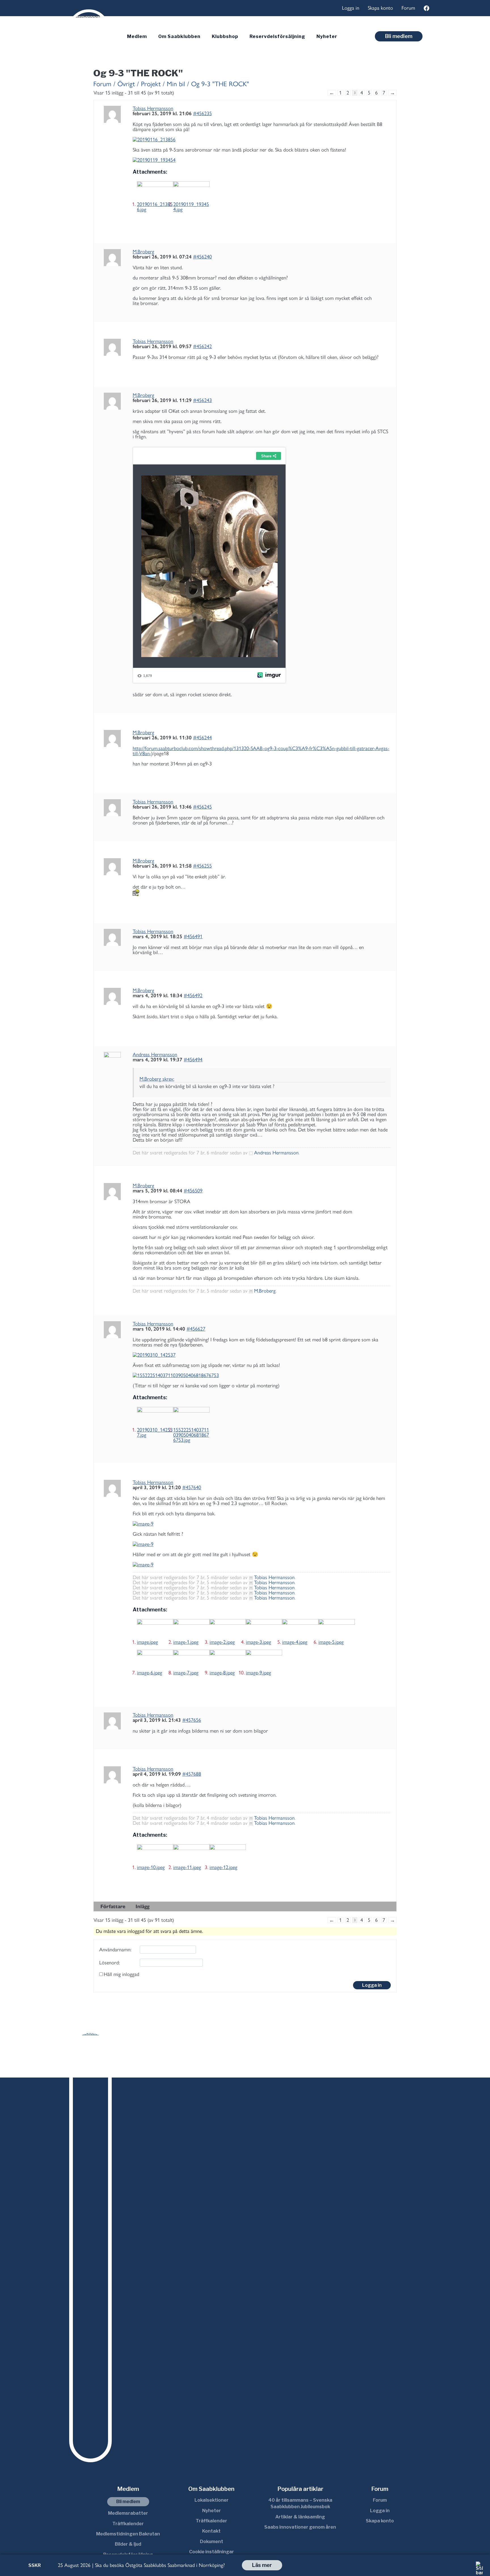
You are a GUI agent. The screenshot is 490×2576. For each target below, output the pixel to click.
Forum (408, 8)
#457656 (192, 1720)
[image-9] (262, 1524)
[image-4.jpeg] (300, 1629)
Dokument (212, 2542)
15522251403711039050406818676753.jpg (191, 1435)
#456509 (193, 1191)
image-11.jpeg (187, 1867)
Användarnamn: (115, 1950)
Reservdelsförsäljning (277, 36)
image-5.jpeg (331, 1642)
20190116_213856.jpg (155, 207)
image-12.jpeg (223, 1867)
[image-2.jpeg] (228, 1629)
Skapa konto (380, 8)
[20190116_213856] (262, 140)
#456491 (193, 936)
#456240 (202, 257)
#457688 (192, 1774)
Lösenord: (109, 1963)
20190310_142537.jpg (155, 1432)
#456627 (196, 1329)
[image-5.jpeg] (337, 1629)
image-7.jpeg (186, 1673)
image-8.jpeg (222, 1673)
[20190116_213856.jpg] (155, 191)
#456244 (202, 738)
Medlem (137, 36)
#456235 (202, 113)
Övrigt (126, 84)
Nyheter (327, 36)
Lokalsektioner (212, 2500)
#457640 (192, 1487)
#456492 (193, 996)
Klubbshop (225, 36)
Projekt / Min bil (163, 84)
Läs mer (262, 2565)
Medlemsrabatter (128, 2513)
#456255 (202, 866)
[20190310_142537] (262, 1355)
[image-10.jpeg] (155, 1855)
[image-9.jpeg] (264, 1660)
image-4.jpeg (295, 1642)
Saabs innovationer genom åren (300, 2527)
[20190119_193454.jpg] (191, 191)
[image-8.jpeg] (228, 1660)
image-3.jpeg (258, 1642)
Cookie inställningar (212, 2552)
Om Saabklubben (179, 36)
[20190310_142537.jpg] (155, 1417)
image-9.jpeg (258, 1673)
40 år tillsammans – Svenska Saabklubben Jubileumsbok (300, 2503)
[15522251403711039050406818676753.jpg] (191, 1417)
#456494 (193, 1060)
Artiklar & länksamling (300, 2517)
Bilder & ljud (128, 2544)
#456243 (202, 400)
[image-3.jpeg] (264, 1629)
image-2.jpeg (222, 1642)
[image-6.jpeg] (155, 1660)
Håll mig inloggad (122, 1974)
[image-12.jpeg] (228, 1855)
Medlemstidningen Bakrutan (128, 2534)
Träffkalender (128, 2524)
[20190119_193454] (262, 160)
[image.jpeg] (155, 1629)
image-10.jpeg (151, 1867)
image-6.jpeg (150, 1673)
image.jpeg (147, 1642)
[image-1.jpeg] (191, 1629)
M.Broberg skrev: (157, 1079)
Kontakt (211, 2531)
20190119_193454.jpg (191, 207)
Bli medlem (399, 36)
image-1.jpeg (186, 1642)
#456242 (202, 346)
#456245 (202, 807)
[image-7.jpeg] (191, 1660)
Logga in (351, 8)
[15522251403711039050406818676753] (262, 1375)
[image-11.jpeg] (191, 1855)
